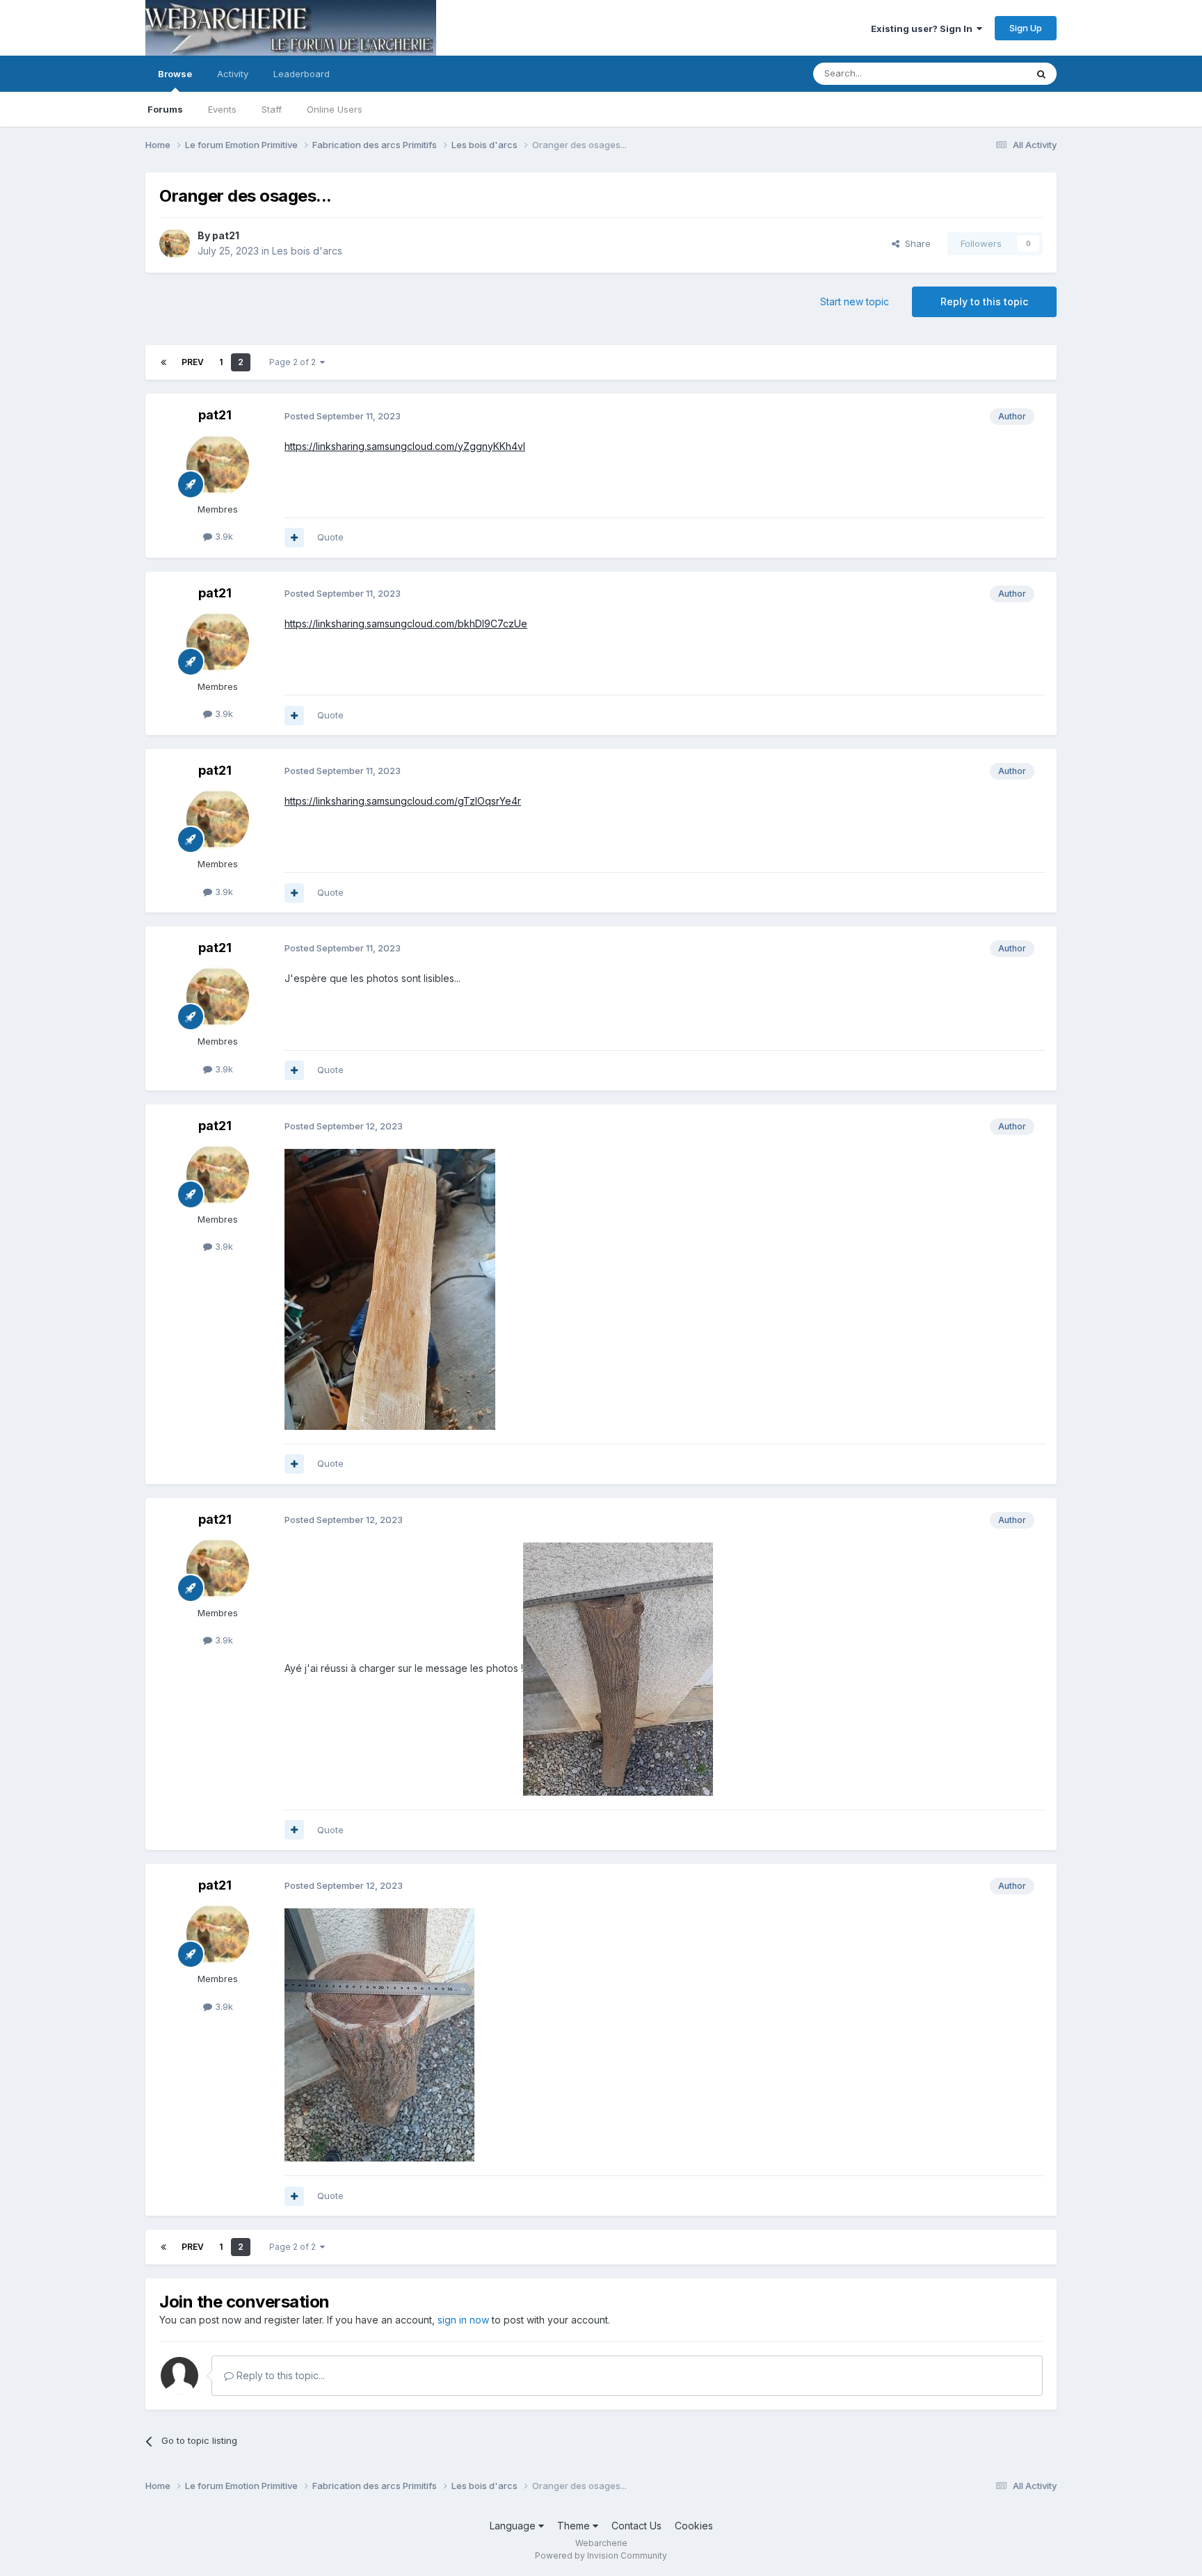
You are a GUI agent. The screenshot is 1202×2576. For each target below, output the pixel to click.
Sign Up (1026, 28)
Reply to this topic (984, 301)
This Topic (985, 73)
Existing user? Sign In (924, 29)
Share (915, 243)
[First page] (163, 362)
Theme (575, 2526)
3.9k (223, 536)
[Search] (1041, 74)
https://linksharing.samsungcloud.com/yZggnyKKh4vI (405, 446)
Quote (330, 537)
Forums (165, 109)
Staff (272, 109)
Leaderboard (302, 74)
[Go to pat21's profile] (175, 243)
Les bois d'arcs (307, 251)
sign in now (463, 2320)
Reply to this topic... (279, 2375)
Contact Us (636, 2526)
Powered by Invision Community (601, 2555)
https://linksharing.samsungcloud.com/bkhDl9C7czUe (406, 623)
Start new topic (855, 301)
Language (514, 2526)
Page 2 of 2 (295, 362)
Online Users (335, 109)
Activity (233, 74)
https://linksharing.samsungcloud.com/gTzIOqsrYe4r (403, 801)
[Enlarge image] (390, 1288)
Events (222, 109)
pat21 (226, 235)
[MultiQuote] (294, 538)
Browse (175, 74)
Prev (193, 362)
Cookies (694, 2526)
